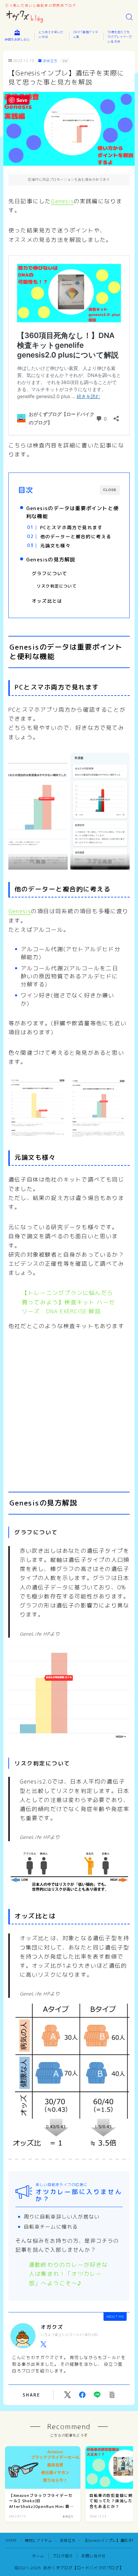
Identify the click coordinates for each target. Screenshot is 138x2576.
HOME (11, 2540)
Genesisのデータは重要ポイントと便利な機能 (72, 512)
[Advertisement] (69, 1405)
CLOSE (110, 490)
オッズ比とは (47, 601)
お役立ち (50, 61)
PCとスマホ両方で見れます (71, 527)
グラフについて (50, 573)
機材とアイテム (38, 2540)
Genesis (62, 201)
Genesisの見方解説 (51, 560)
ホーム (38, 2556)
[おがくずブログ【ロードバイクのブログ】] (25, 17)
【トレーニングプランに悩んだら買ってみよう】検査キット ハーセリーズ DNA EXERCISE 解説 (68, 1302)
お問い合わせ (94, 2556)
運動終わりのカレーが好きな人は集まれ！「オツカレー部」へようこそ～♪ (68, 2274)
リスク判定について (57, 586)
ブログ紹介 (63, 2556)
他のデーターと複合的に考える (76, 536)
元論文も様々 (55, 545)
